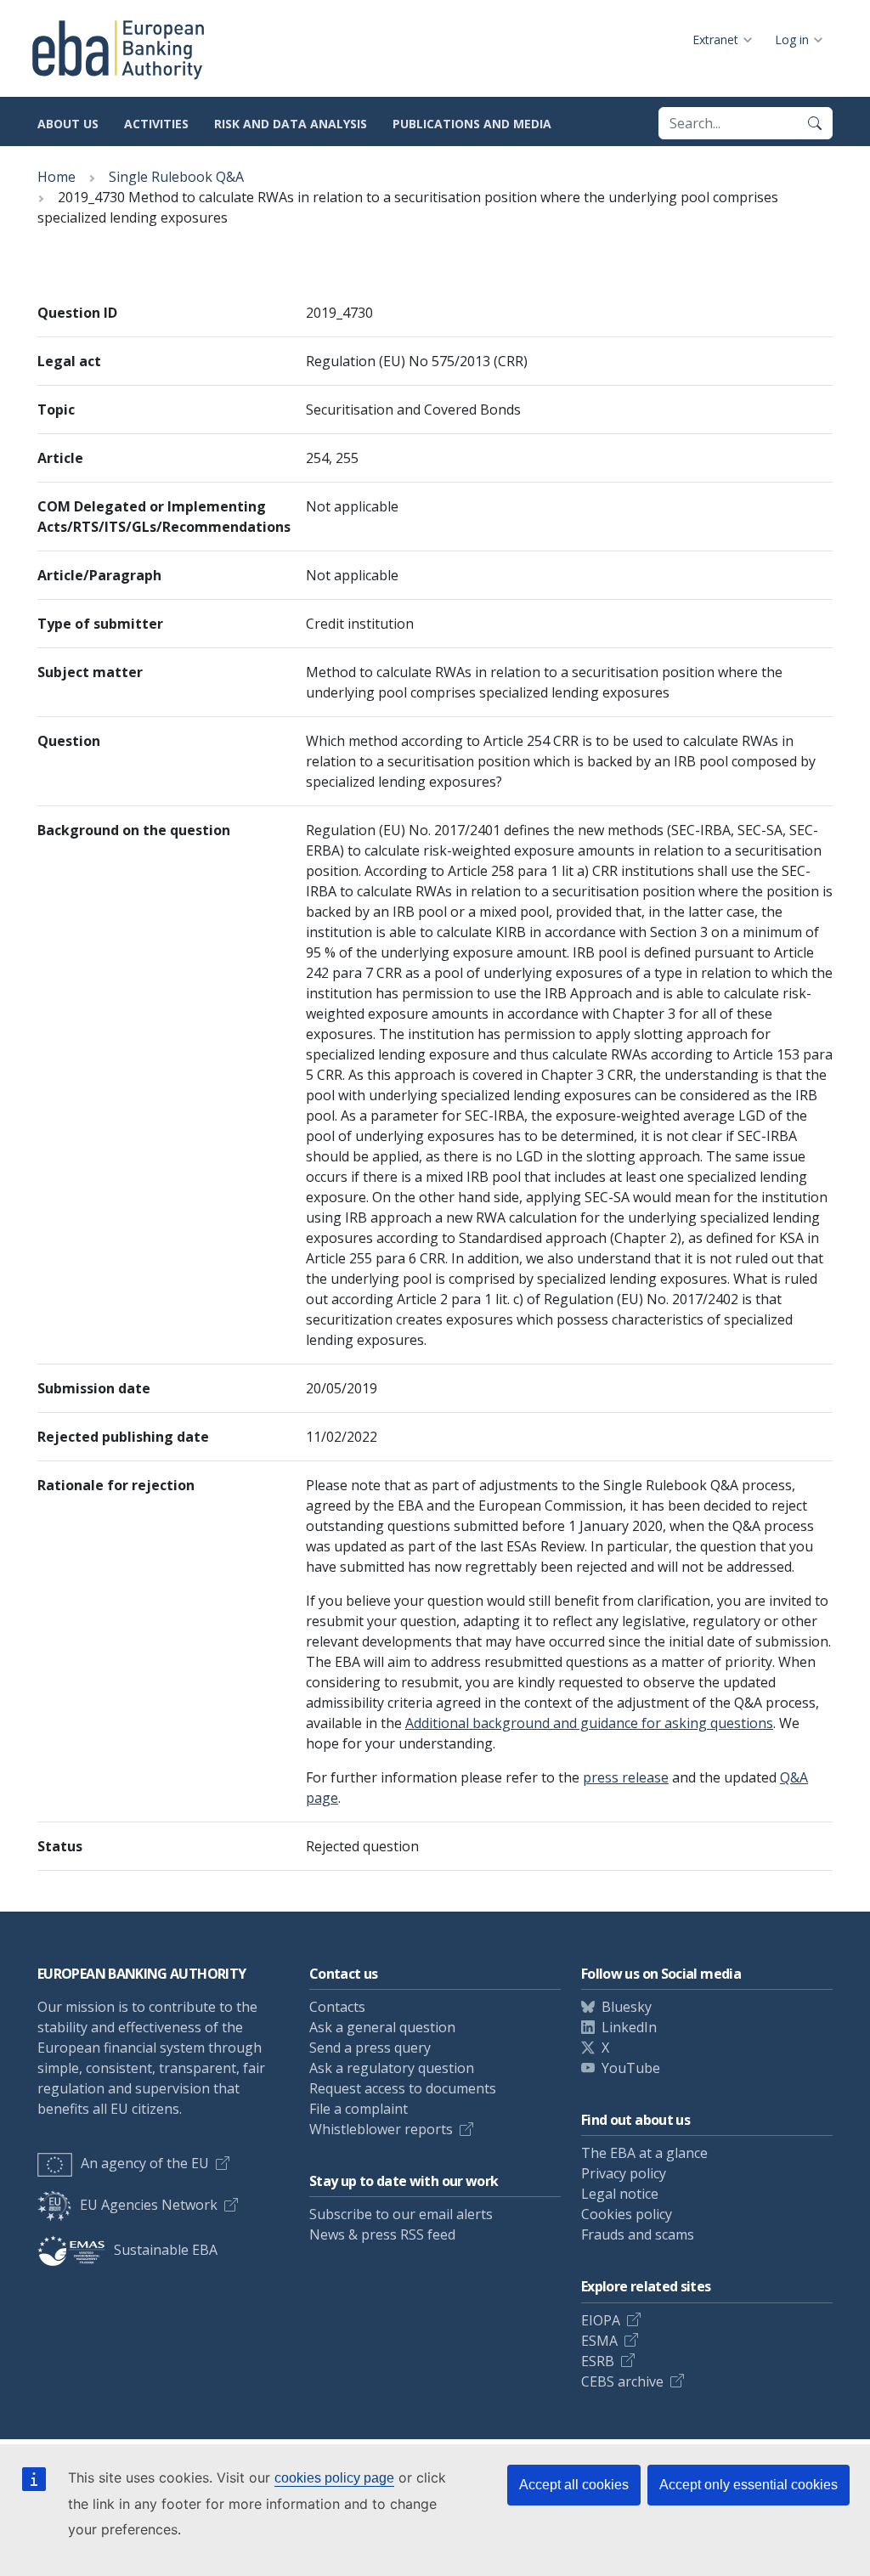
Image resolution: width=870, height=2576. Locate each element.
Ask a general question (382, 2027)
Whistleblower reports (381, 2129)
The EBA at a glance (644, 2153)
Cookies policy (627, 2214)
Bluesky (627, 2007)
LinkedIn (629, 2027)
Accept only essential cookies (749, 2485)
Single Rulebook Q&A (176, 177)
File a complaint (359, 2109)
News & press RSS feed (382, 2234)
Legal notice (620, 2194)
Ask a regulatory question (392, 2068)
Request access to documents (403, 2088)
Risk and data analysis (291, 124)
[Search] (815, 123)
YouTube (631, 2068)
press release (626, 1777)
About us (68, 124)
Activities (156, 124)
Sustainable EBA (166, 2250)
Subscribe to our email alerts (401, 2214)
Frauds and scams (638, 2234)
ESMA (599, 2341)
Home (56, 177)
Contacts (337, 2007)
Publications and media (472, 124)
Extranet (715, 40)
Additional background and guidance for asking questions (589, 1723)
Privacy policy (624, 2173)
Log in (792, 40)
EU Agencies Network (149, 2205)
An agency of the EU (145, 2163)
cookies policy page (334, 2478)
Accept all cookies (574, 2485)
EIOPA (601, 2320)
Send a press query (370, 2048)
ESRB (598, 2361)
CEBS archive (622, 2381)
